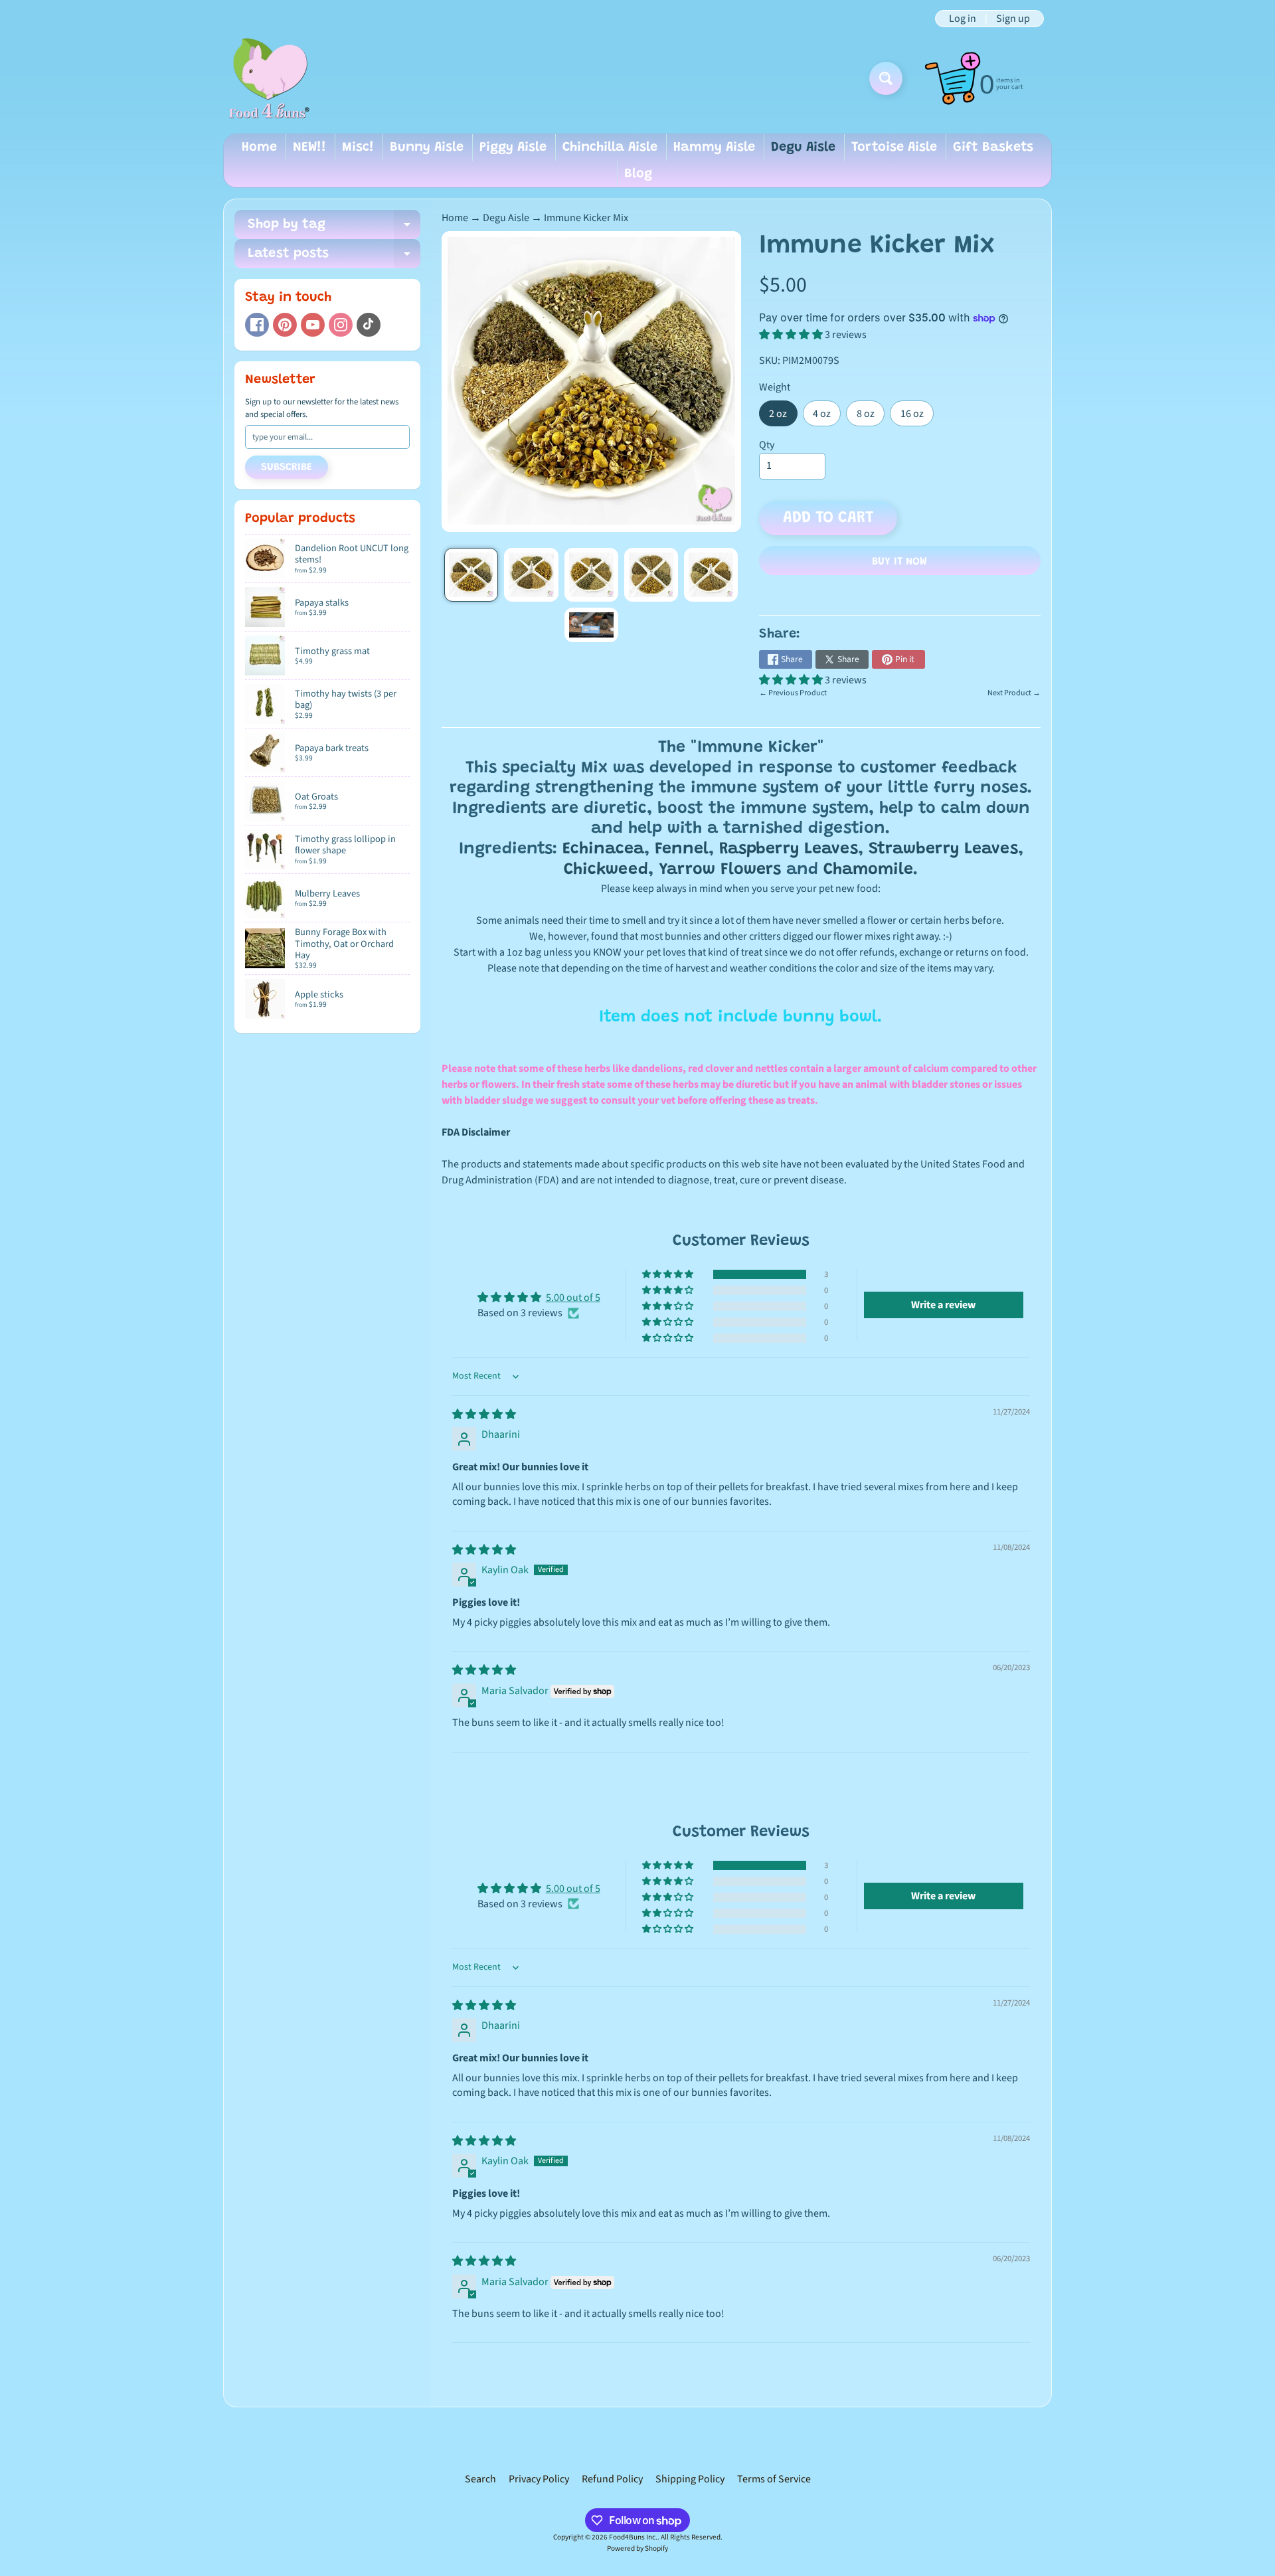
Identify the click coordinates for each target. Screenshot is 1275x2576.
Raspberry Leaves (789, 850)
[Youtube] (313, 325)
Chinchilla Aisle (610, 147)
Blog (638, 174)
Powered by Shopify (637, 2548)
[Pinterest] (285, 325)
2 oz (783, 416)
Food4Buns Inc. (633, 2537)
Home (259, 147)
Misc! (358, 147)
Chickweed (606, 870)
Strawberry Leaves (943, 850)
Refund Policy (612, 2479)
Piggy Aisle (513, 147)
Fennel (682, 850)
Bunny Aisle (427, 147)
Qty (767, 445)
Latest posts (334, 258)
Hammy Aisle (714, 147)
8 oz (871, 416)
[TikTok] (369, 325)
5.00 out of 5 (573, 1298)
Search (480, 2479)
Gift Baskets (993, 147)
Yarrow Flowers (720, 870)
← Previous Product (793, 693)
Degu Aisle (803, 147)
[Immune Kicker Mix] (471, 575)
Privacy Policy (539, 2479)
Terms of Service (774, 2479)
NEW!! (309, 147)
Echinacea (603, 850)
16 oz (917, 416)
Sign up (1013, 19)
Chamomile (868, 870)
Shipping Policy (690, 2479)
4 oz (827, 416)
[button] (792, 335)
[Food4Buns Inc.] (268, 78)
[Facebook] (257, 325)
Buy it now (899, 562)
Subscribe (287, 468)
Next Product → (1014, 693)
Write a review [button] (943, 1305)
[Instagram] (341, 325)
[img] (484, 1415)
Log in (963, 19)
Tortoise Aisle (894, 147)
